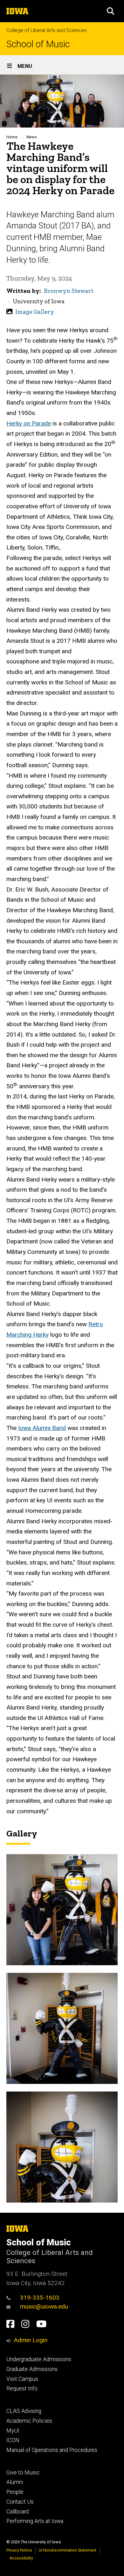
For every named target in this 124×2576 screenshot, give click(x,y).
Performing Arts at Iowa (35, 2521)
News (32, 137)
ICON (13, 2440)
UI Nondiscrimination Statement (68, 2550)
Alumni (15, 2482)
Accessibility (21, 2558)
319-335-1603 (40, 2298)
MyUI (13, 2431)
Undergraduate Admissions (39, 2359)
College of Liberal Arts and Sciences (47, 30)
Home (12, 137)
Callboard (17, 2512)
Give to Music (23, 2473)
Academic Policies (29, 2421)
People (15, 2492)
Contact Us (20, 2502)
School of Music (38, 44)
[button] (111, 11)
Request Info (22, 2388)
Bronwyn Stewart (69, 291)
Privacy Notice (19, 2550)
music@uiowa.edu (44, 2306)
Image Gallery (35, 312)
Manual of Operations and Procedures (52, 2450)
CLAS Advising (24, 2411)
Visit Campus (22, 2379)
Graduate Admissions (32, 2369)
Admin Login (31, 2340)
